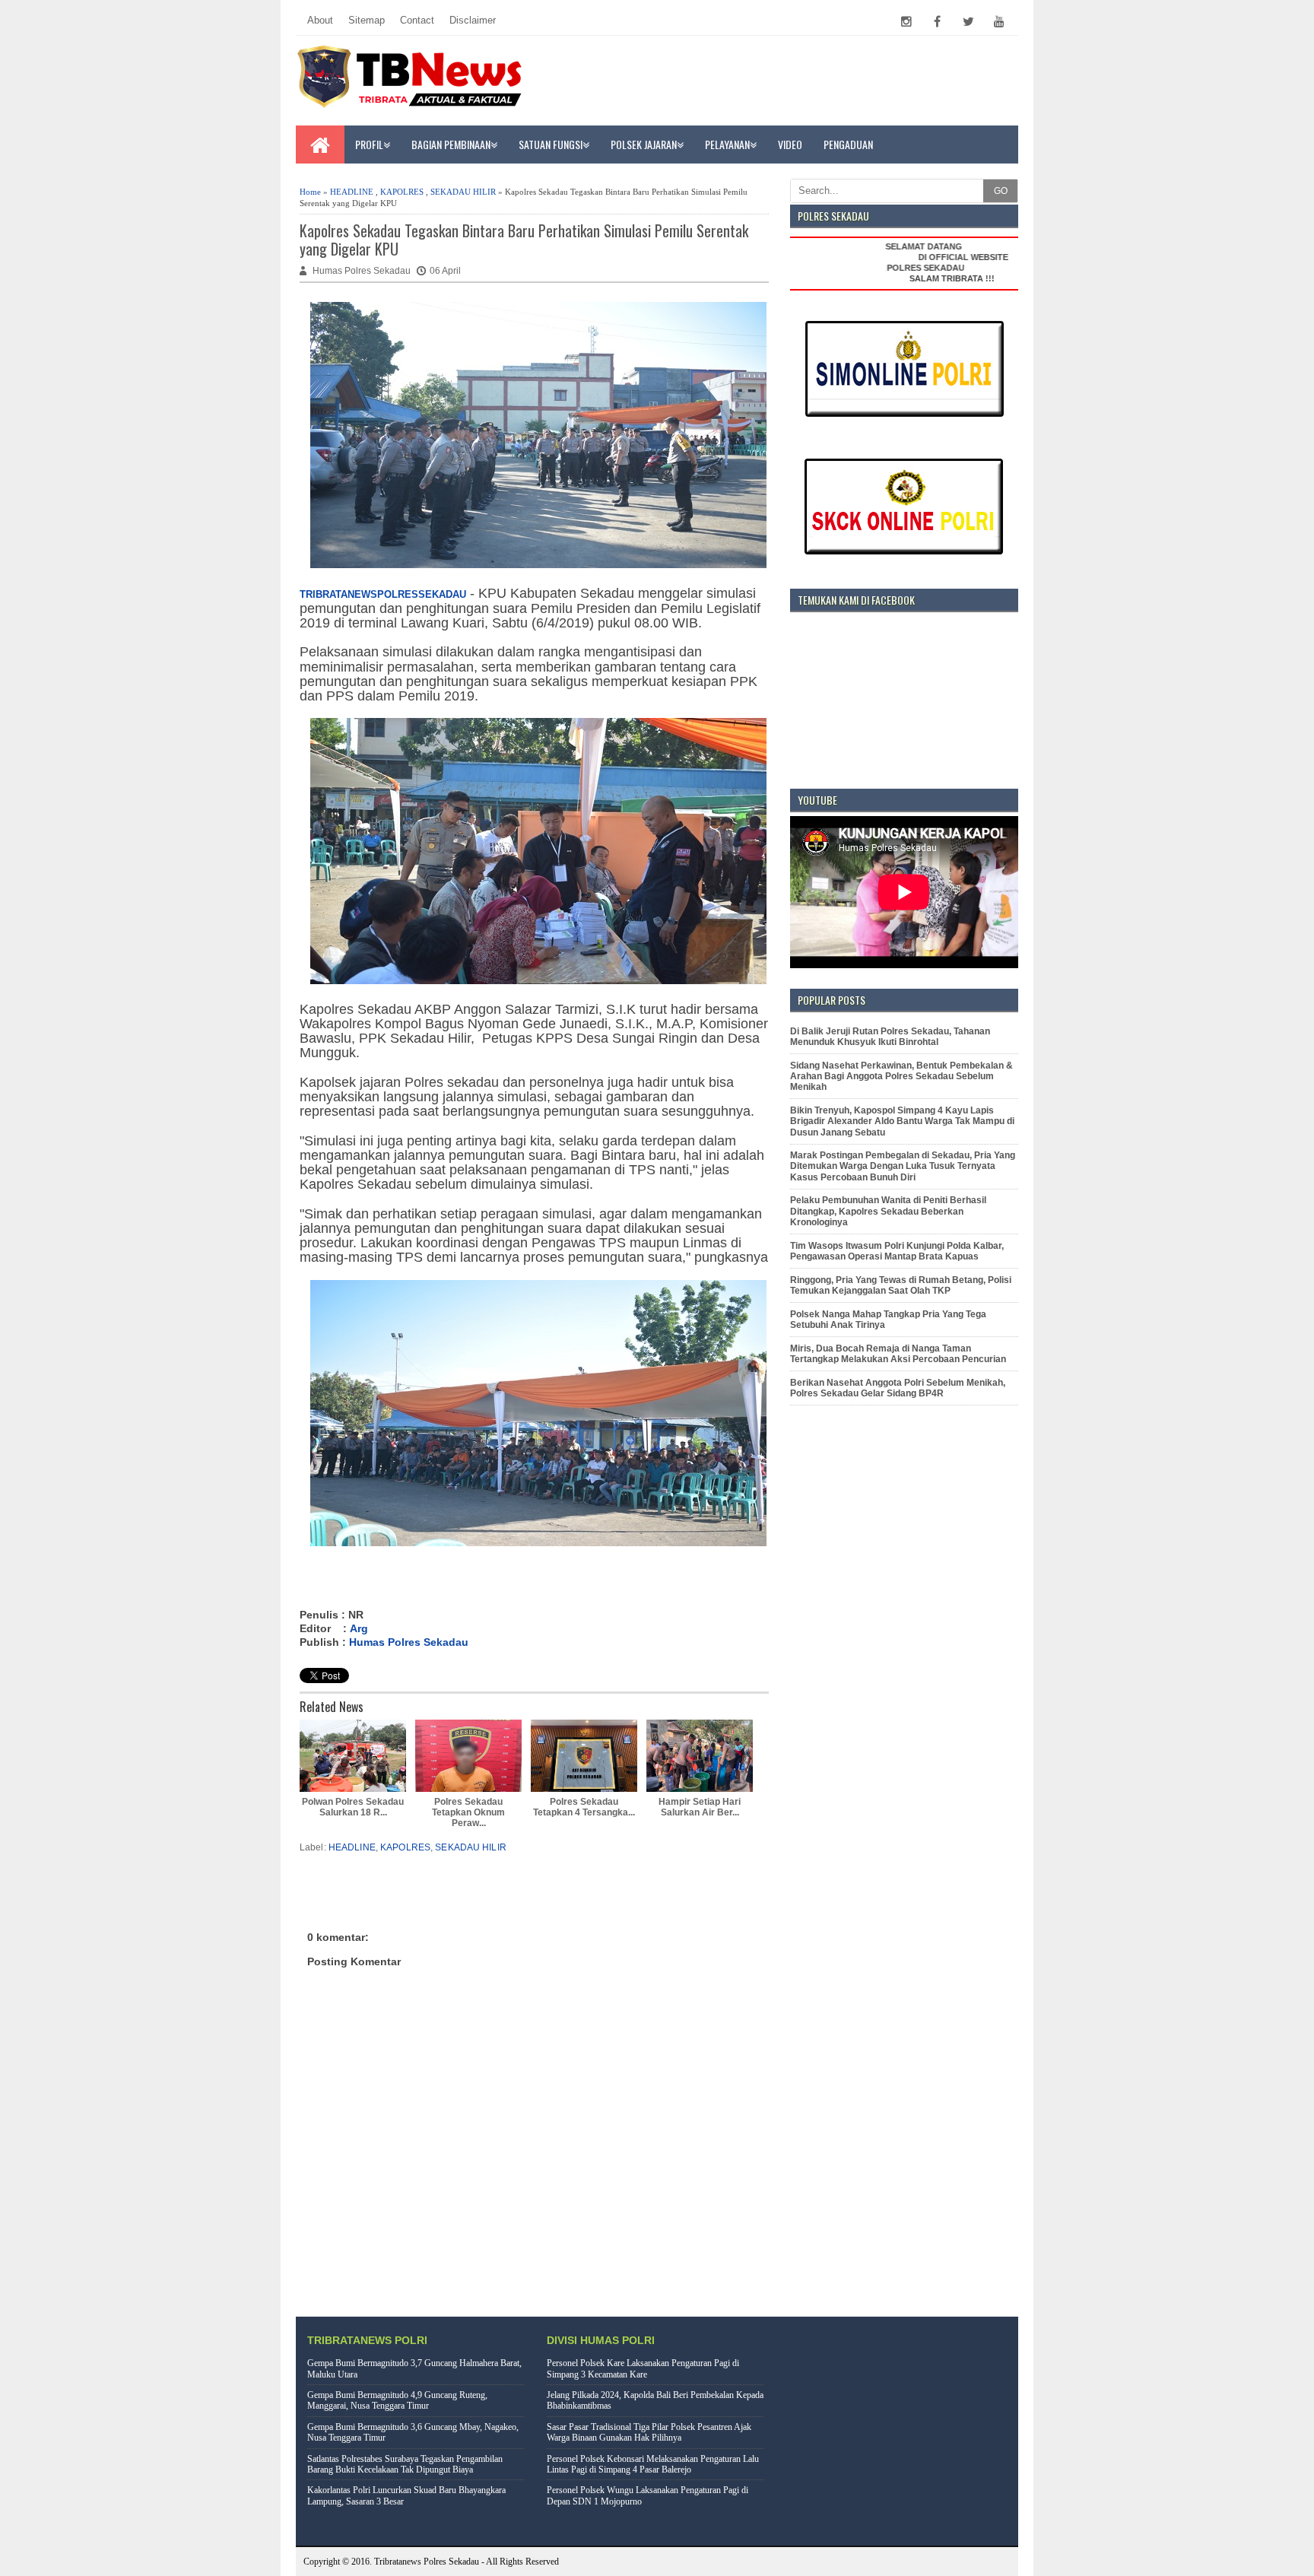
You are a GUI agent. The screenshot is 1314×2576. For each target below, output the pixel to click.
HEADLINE (352, 192)
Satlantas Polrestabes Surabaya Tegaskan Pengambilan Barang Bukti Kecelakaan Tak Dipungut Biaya (405, 2464)
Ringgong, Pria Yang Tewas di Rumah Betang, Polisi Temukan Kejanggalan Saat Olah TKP (901, 1285)
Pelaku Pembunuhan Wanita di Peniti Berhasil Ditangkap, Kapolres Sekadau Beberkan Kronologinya (888, 1211)
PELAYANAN (727, 144)
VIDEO (790, 144)
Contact (417, 20)
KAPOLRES (402, 192)
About (320, 20)
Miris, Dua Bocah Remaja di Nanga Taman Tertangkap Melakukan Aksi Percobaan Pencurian (898, 1354)
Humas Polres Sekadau (409, 1642)
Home (310, 192)
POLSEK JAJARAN (644, 144)
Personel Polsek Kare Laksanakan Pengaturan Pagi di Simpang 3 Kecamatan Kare (643, 2368)
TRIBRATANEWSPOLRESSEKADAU (383, 594)
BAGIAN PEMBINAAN (451, 144)
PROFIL (369, 144)
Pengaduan (848, 144)
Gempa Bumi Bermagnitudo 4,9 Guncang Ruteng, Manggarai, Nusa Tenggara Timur (397, 2400)
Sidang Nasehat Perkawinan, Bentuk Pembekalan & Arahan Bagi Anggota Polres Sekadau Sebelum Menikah (901, 1077)
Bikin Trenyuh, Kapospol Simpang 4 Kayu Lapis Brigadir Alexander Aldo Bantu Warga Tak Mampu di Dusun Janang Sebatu (902, 1121)
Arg (359, 1628)
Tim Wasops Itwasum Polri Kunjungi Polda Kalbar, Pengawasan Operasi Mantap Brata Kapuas (897, 1251)
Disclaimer (473, 20)
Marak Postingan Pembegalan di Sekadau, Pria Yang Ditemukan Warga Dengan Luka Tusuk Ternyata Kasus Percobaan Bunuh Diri (903, 1166)
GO (1001, 191)
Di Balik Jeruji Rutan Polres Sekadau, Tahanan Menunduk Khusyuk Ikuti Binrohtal (890, 1037)
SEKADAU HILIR (463, 192)
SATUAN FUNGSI (551, 144)
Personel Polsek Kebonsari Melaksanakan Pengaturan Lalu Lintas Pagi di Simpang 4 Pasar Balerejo (653, 2464)
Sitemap (367, 20)
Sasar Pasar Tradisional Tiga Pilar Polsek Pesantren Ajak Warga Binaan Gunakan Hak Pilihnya (649, 2432)
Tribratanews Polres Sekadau (427, 2562)
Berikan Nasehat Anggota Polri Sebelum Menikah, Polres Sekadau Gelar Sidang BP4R (898, 1388)
